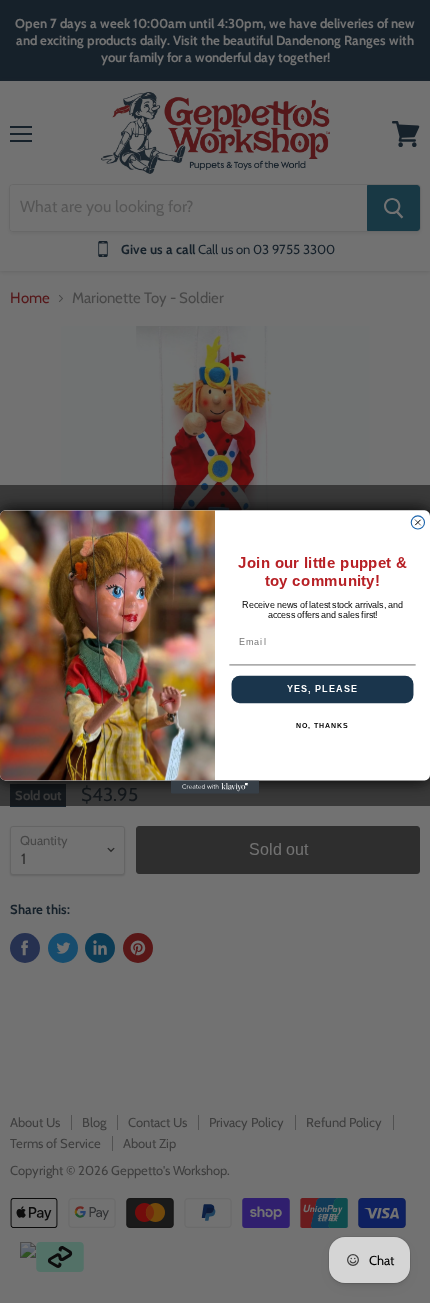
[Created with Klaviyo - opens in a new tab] (215, 786)
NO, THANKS (322, 725)
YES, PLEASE (322, 688)
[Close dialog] (417, 521)
